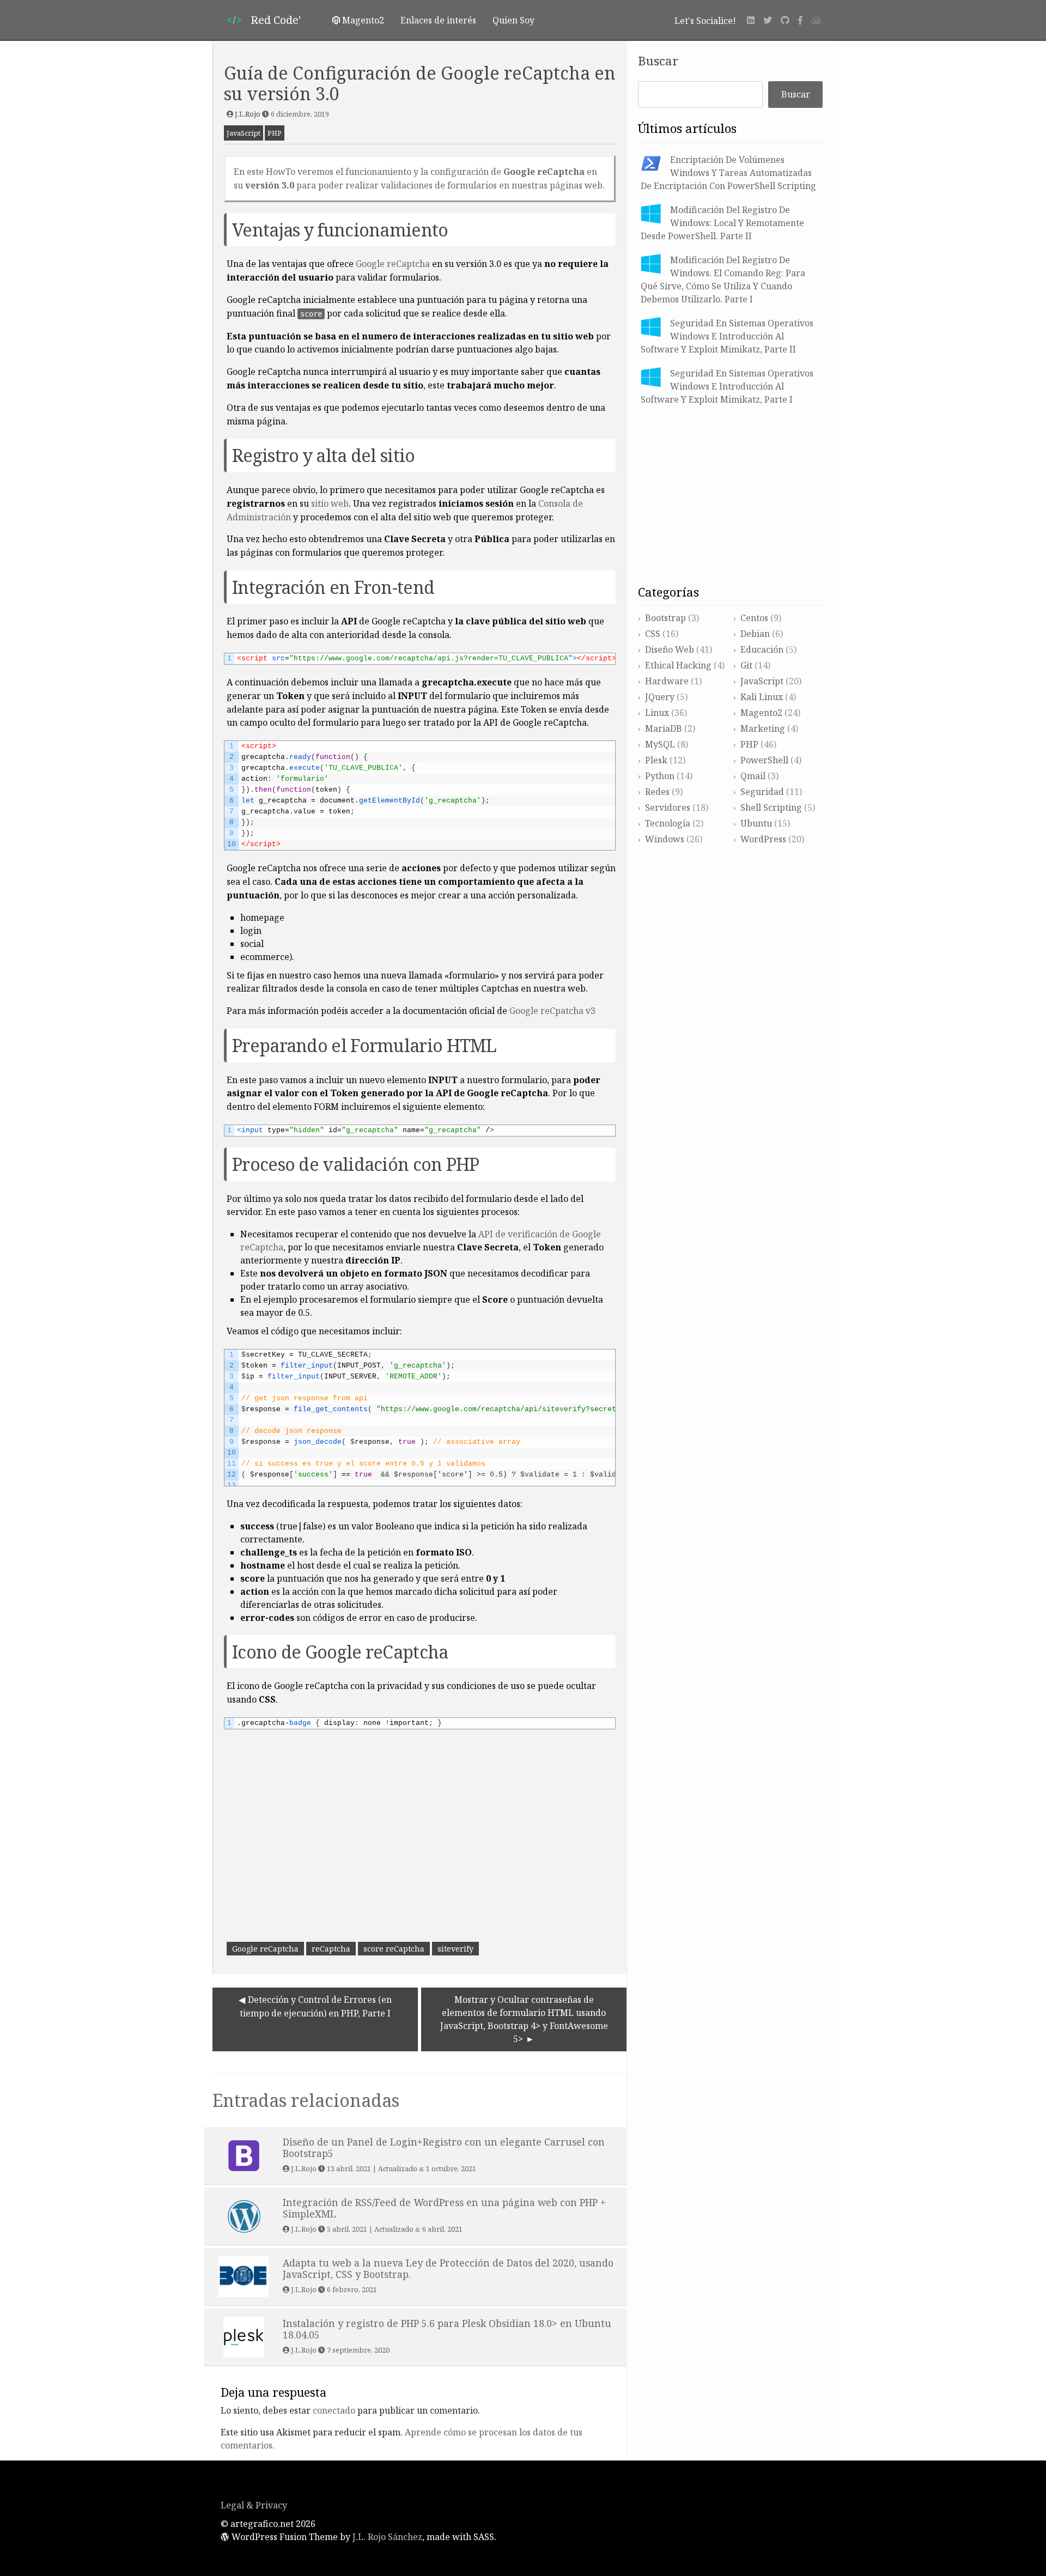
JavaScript (244, 133)
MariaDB (664, 728)
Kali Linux (762, 697)
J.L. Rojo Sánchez (387, 2537)
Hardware (667, 681)
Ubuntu (756, 823)
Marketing (763, 728)
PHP (275, 133)
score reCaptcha (394, 1949)
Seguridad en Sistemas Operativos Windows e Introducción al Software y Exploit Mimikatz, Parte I (727, 386)
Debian (755, 634)
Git (746, 665)
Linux (657, 713)
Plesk (656, 760)
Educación (762, 649)
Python (660, 776)
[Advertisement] (420, 1861)
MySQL (660, 744)
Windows (665, 839)
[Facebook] (800, 20)
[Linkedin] (751, 20)
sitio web (330, 503)
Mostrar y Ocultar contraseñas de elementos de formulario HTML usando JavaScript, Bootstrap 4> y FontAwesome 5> (524, 2019)
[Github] (785, 20)
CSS (653, 634)
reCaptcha (331, 1949)
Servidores (668, 807)
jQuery (660, 697)
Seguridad (762, 792)
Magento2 (761, 713)
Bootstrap (665, 618)
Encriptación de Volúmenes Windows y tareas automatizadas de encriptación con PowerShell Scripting (728, 173)
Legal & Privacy (254, 2505)
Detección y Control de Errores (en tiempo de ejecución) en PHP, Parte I (316, 2006)
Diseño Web (670, 649)
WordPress (763, 839)
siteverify (455, 1949)
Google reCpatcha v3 (552, 1011)
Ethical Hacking (678, 665)
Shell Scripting (771, 807)
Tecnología (668, 823)
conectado (334, 2410)
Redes (657, 792)
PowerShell (764, 760)
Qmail (753, 776)
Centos (754, 618)
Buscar (658, 61)
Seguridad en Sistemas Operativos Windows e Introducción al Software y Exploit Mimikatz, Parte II (727, 336)
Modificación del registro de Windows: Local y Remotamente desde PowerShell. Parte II (722, 223)
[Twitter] (768, 20)
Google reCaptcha (393, 264)
